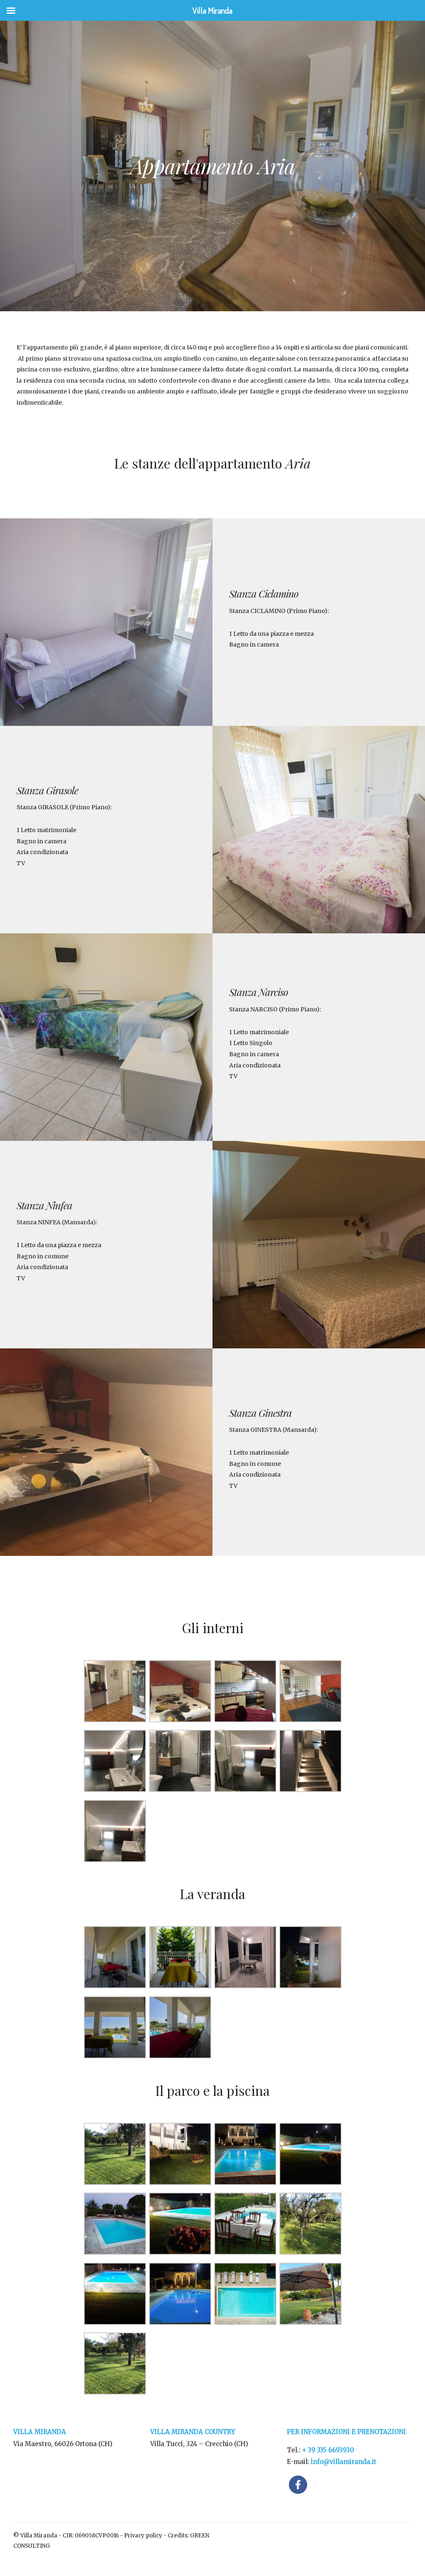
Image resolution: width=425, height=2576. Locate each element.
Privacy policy (143, 2536)
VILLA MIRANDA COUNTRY (193, 2432)
